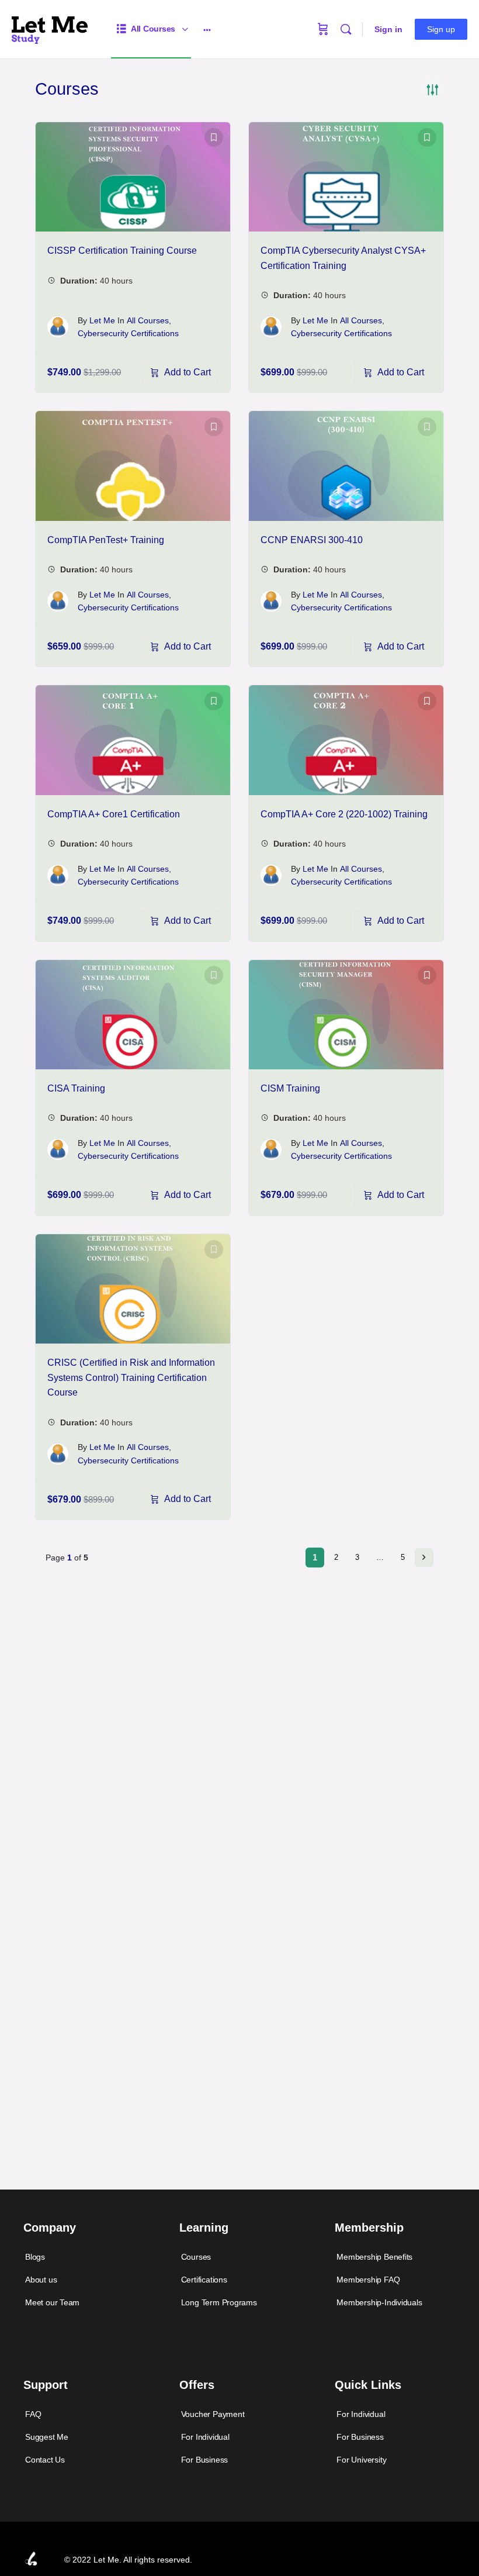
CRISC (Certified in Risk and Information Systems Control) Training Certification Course (131, 1377)
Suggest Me (47, 2437)
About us (41, 2280)
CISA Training (76, 1088)
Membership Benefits (374, 2257)
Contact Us (45, 2460)
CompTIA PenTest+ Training (106, 540)
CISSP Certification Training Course (122, 251)
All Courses (148, 320)
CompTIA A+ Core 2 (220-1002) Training (344, 814)
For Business (204, 2460)
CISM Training (290, 1088)
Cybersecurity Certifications (128, 333)
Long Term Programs (219, 2302)
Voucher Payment (213, 2414)
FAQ (33, 2414)
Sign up (441, 29)
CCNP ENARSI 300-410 (312, 540)
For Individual (205, 2437)
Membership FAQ (368, 2280)
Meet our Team (52, 2302)
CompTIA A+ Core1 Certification (114, 814)
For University (361, 2460)
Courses (196, 2257)
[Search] (346, 29)
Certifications (204, 2280)
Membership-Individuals (379, 2302)
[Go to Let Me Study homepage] (50, 28)
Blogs (35, 2257)
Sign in (388, 29)
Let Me (102, 320)
